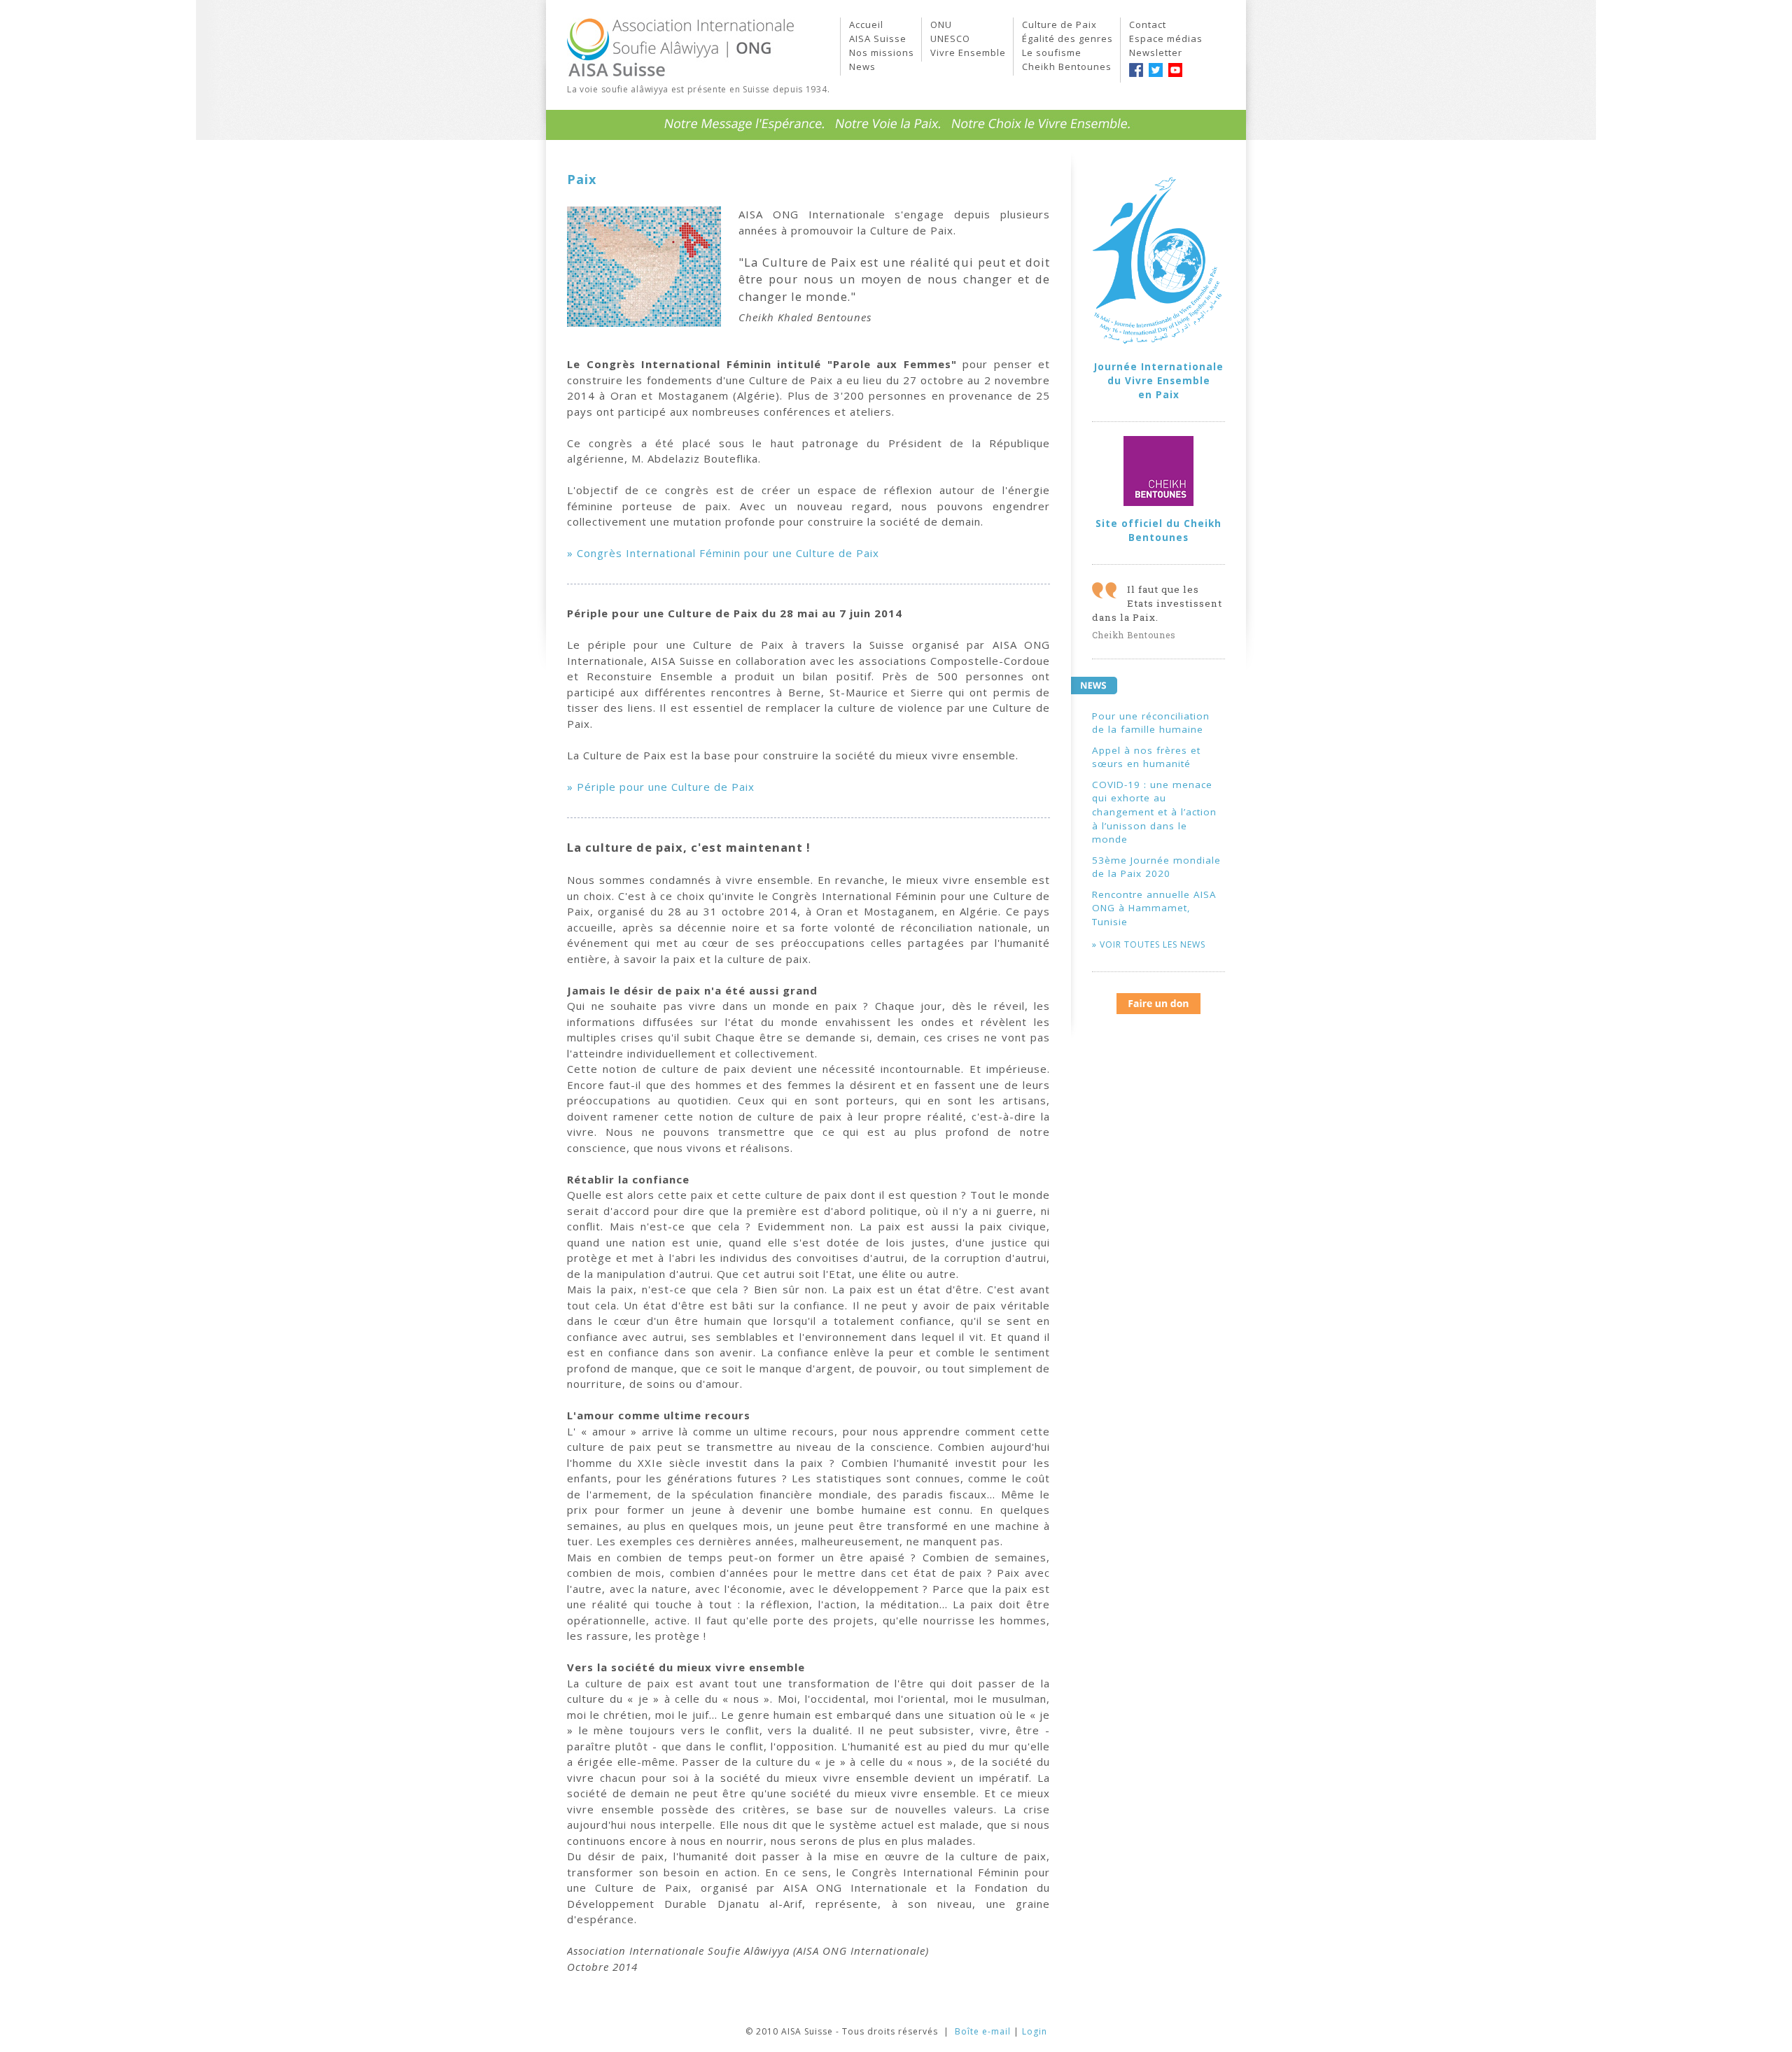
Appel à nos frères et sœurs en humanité (1146, 757)
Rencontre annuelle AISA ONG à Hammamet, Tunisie (1154, 908)
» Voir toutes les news (1149, 944)
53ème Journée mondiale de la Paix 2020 (1156, 867)
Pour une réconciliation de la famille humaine (1151, 723)
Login (1035, 2031)
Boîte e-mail (983, 2031)
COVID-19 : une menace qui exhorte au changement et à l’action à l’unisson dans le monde (1154, 812)
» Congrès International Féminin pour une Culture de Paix (723, 553)
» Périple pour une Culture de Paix (661, 787)
